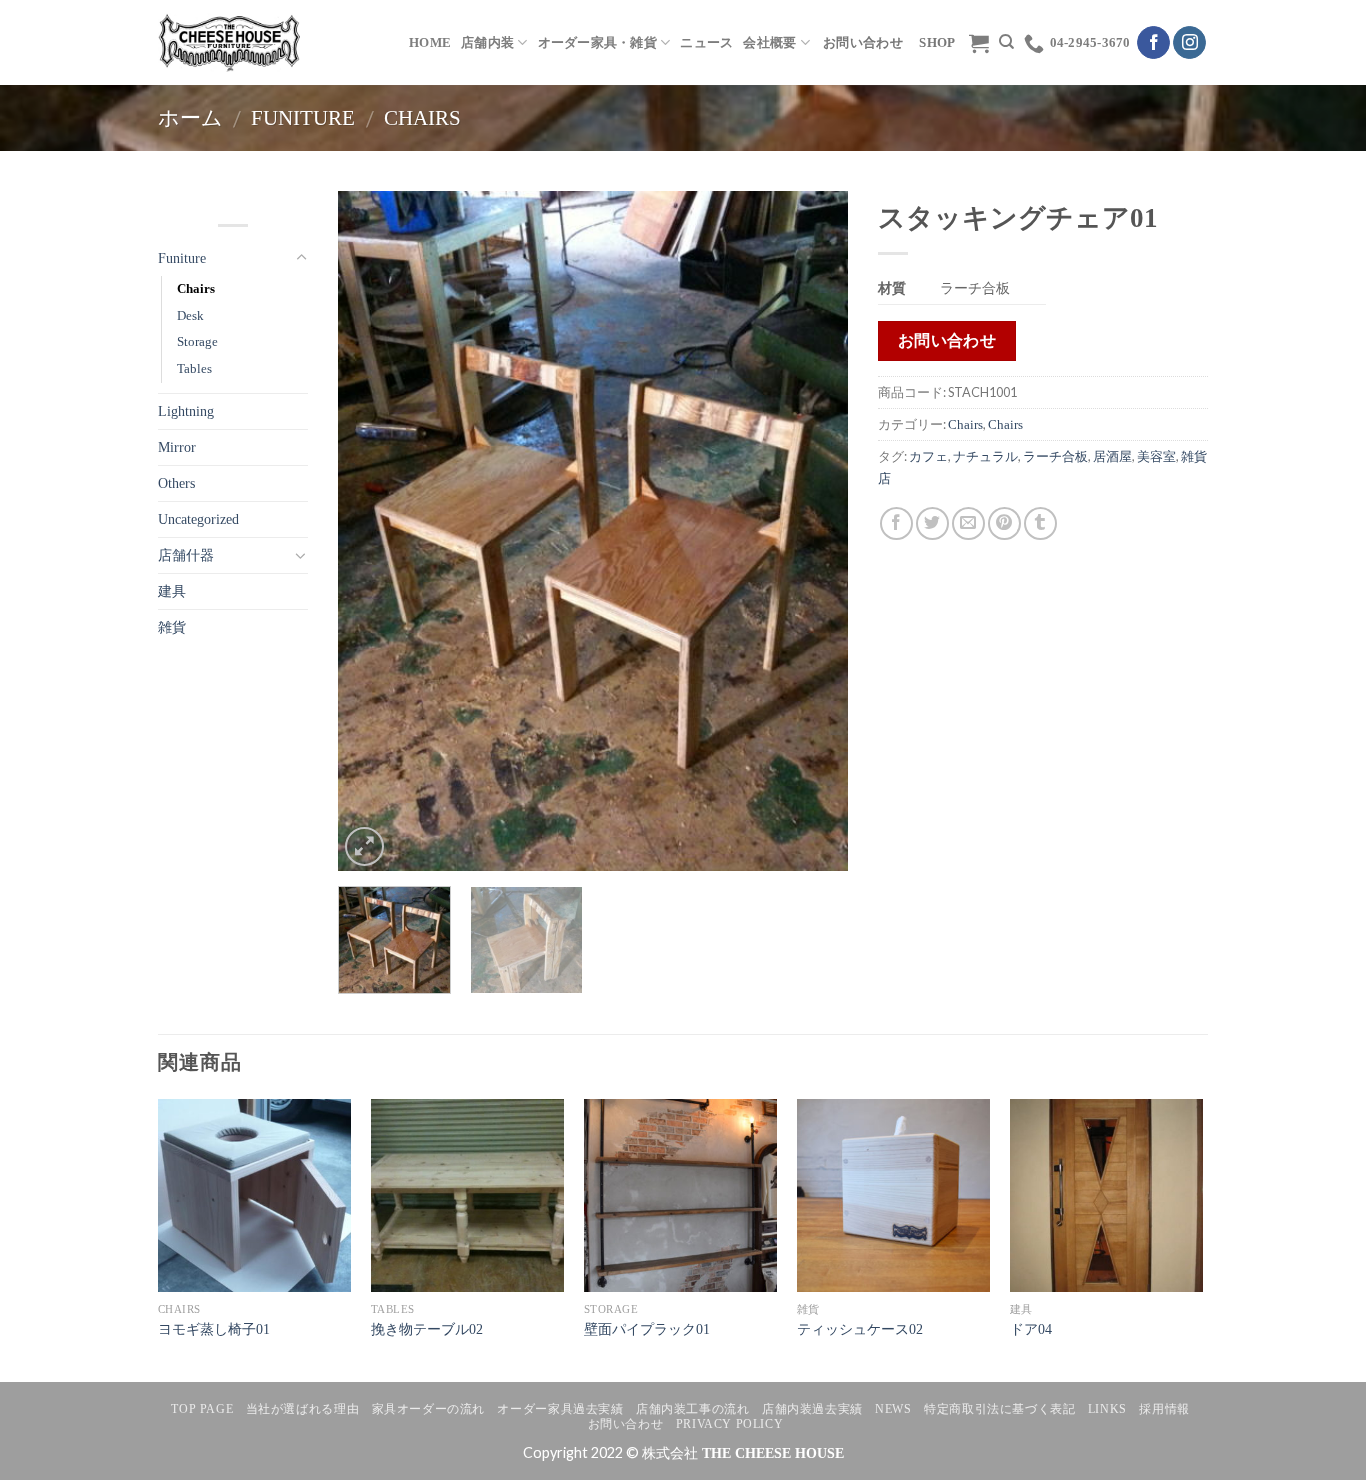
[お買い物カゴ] (979, 43)
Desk (190, 315)
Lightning (186, 411)
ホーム (190, 117)
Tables (194, 368)
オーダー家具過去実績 (560, 1409)
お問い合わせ (626, 1424)
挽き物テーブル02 (427, 1329)
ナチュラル (985, 457)
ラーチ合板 (1055, 457)
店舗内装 (487, 43)
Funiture (303, 117)
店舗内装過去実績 (812, 1409)
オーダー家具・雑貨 (597, 43)
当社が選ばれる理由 (303, 1409)
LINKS (1107, 1409)
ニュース (706, 43)
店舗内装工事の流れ (693, 1409)
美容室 (1156, 457)
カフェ (928, 457)
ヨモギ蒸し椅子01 (214, 1329)
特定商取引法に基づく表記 (999, 1409)
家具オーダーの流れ (429, 1409)
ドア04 (1031, 1329)
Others (176, 483)
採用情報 (1164, 1409)
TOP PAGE (202, 1409)
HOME (430, 43)
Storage (197, 341)
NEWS (893, 1409)
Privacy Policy (730, 1424)
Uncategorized (198, 519)
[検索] (1006, 42)
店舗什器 (186, 555)
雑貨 (172, 627)
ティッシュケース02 (860, 1329)
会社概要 (769, 43)
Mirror (177, 447)
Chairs (422, 117)
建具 (172, 591)
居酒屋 (1112, 457)
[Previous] (373, 531)
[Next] (813, 531)
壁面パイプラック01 (647, 1329)
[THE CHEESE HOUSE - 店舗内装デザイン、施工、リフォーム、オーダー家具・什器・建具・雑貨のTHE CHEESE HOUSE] (229, 42)
